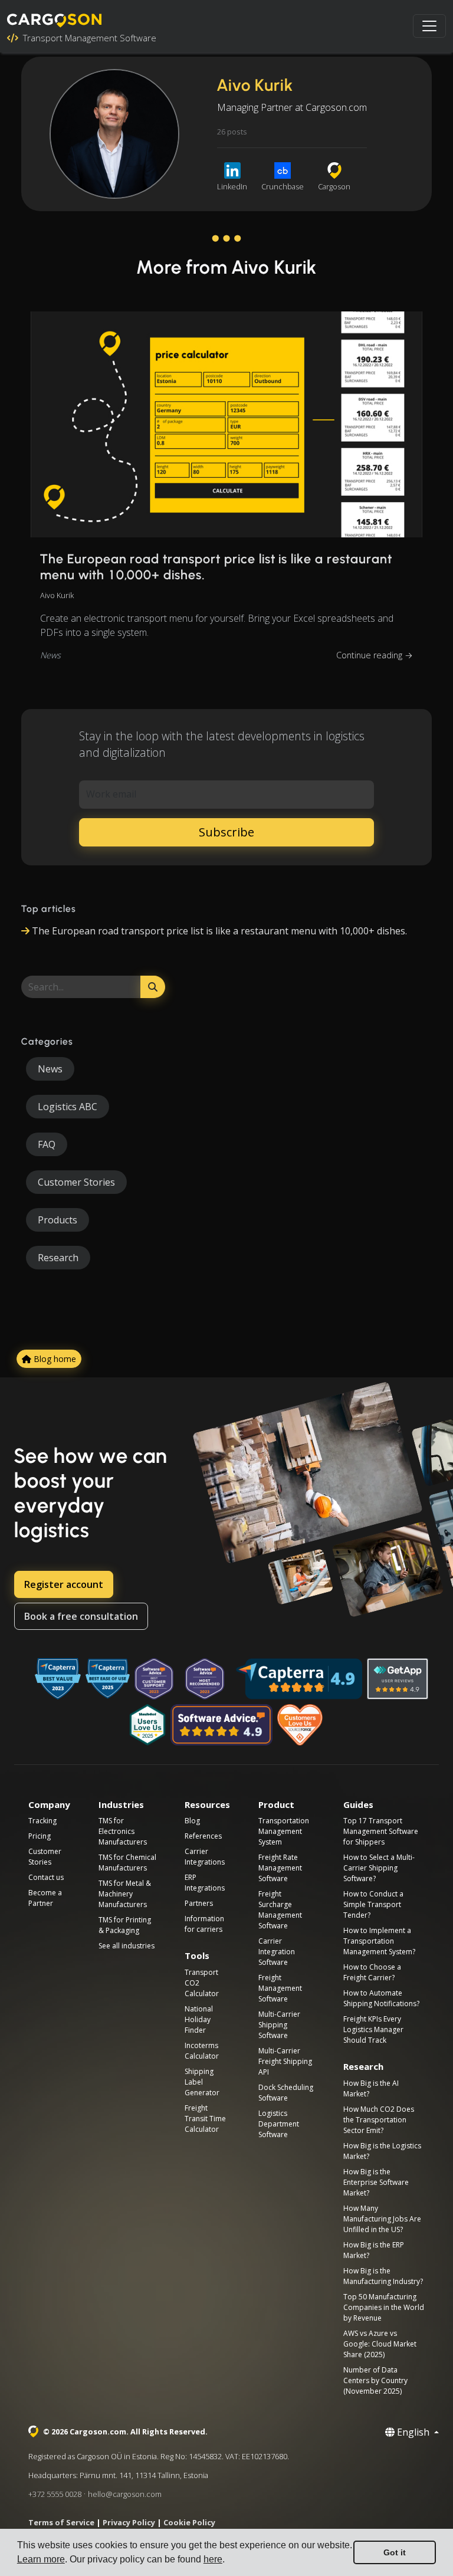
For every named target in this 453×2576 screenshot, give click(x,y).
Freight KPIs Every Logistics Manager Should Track (373, 2029)
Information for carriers (204, 1924)
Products (58, 1220)
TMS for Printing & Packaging (125, 1925)
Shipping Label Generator (202, 2082)
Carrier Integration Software (277, 1952)
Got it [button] (395, 2552)
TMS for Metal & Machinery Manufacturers (125, 1894)
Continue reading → (375, 655)
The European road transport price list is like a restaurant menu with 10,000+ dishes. (216, 567)
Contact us (46, 1877)
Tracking (42, 1821)
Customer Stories (76, 1182)
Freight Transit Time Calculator (205, 2119)
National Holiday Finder (199, 2019)
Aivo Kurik (57, 595)
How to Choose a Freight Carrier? (372, 1972)
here (213, 2559)
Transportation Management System (284, 1831)
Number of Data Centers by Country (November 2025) (375, 2380)
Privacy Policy (129, 2522)
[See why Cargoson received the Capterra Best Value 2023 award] (58, 1679)
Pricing (40, 1836)
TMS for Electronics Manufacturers (123, 1831)
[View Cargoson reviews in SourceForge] (301, 1725)
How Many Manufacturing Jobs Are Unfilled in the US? (382, 2219)
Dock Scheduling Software (286, 2093)
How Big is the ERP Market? (374, 2250)
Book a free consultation (81, 1616)
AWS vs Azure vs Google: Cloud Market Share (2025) (380, 2344)
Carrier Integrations (205, 1857)
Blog (192, 1821)
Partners (199, 1903)
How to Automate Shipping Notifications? (381, 1998)
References (203, 1836)
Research (58, 1258)
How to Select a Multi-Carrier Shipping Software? (379, 1868)
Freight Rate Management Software (280, 1868)
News (50, 655)
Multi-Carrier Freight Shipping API (285, 2061)
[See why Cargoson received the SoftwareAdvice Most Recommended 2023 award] (205, 1679)
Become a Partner (45, 1898)
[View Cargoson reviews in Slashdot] (147, 1725)
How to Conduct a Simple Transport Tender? (373, 1904)
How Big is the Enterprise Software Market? (376, 2182)
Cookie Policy (189, 2522)
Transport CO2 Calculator (202, 1983)
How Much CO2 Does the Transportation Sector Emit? (379, 2120)
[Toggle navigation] (429, 26)
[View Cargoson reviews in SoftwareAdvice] (221, 1725)
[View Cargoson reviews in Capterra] (299, 1679)
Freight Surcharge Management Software (280, 1910)
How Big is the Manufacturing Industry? (383, 2276)
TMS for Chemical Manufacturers (127, 1863)
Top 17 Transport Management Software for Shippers (381, 1831)
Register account (64, 1584)
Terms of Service (61, 2522)
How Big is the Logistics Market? (382, 2151)
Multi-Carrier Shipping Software (279, 2025)
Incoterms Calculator (202, 2051)
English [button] (413, 2432)
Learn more (41, 2559)
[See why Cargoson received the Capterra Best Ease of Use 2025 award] (108, 1679)
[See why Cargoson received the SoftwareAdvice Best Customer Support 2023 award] (154, 1679)
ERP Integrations (205, 1883)
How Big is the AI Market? (371, 2088)
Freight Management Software (280, 1988)
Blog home (54, 1359)
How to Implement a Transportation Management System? (379, 1941)
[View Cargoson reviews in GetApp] (398, 1679)
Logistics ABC (68, 1107)
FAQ (47, 1144)
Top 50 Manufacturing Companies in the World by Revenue (384, 2307)
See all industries (127, 1946)
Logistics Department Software (279, 2124)
